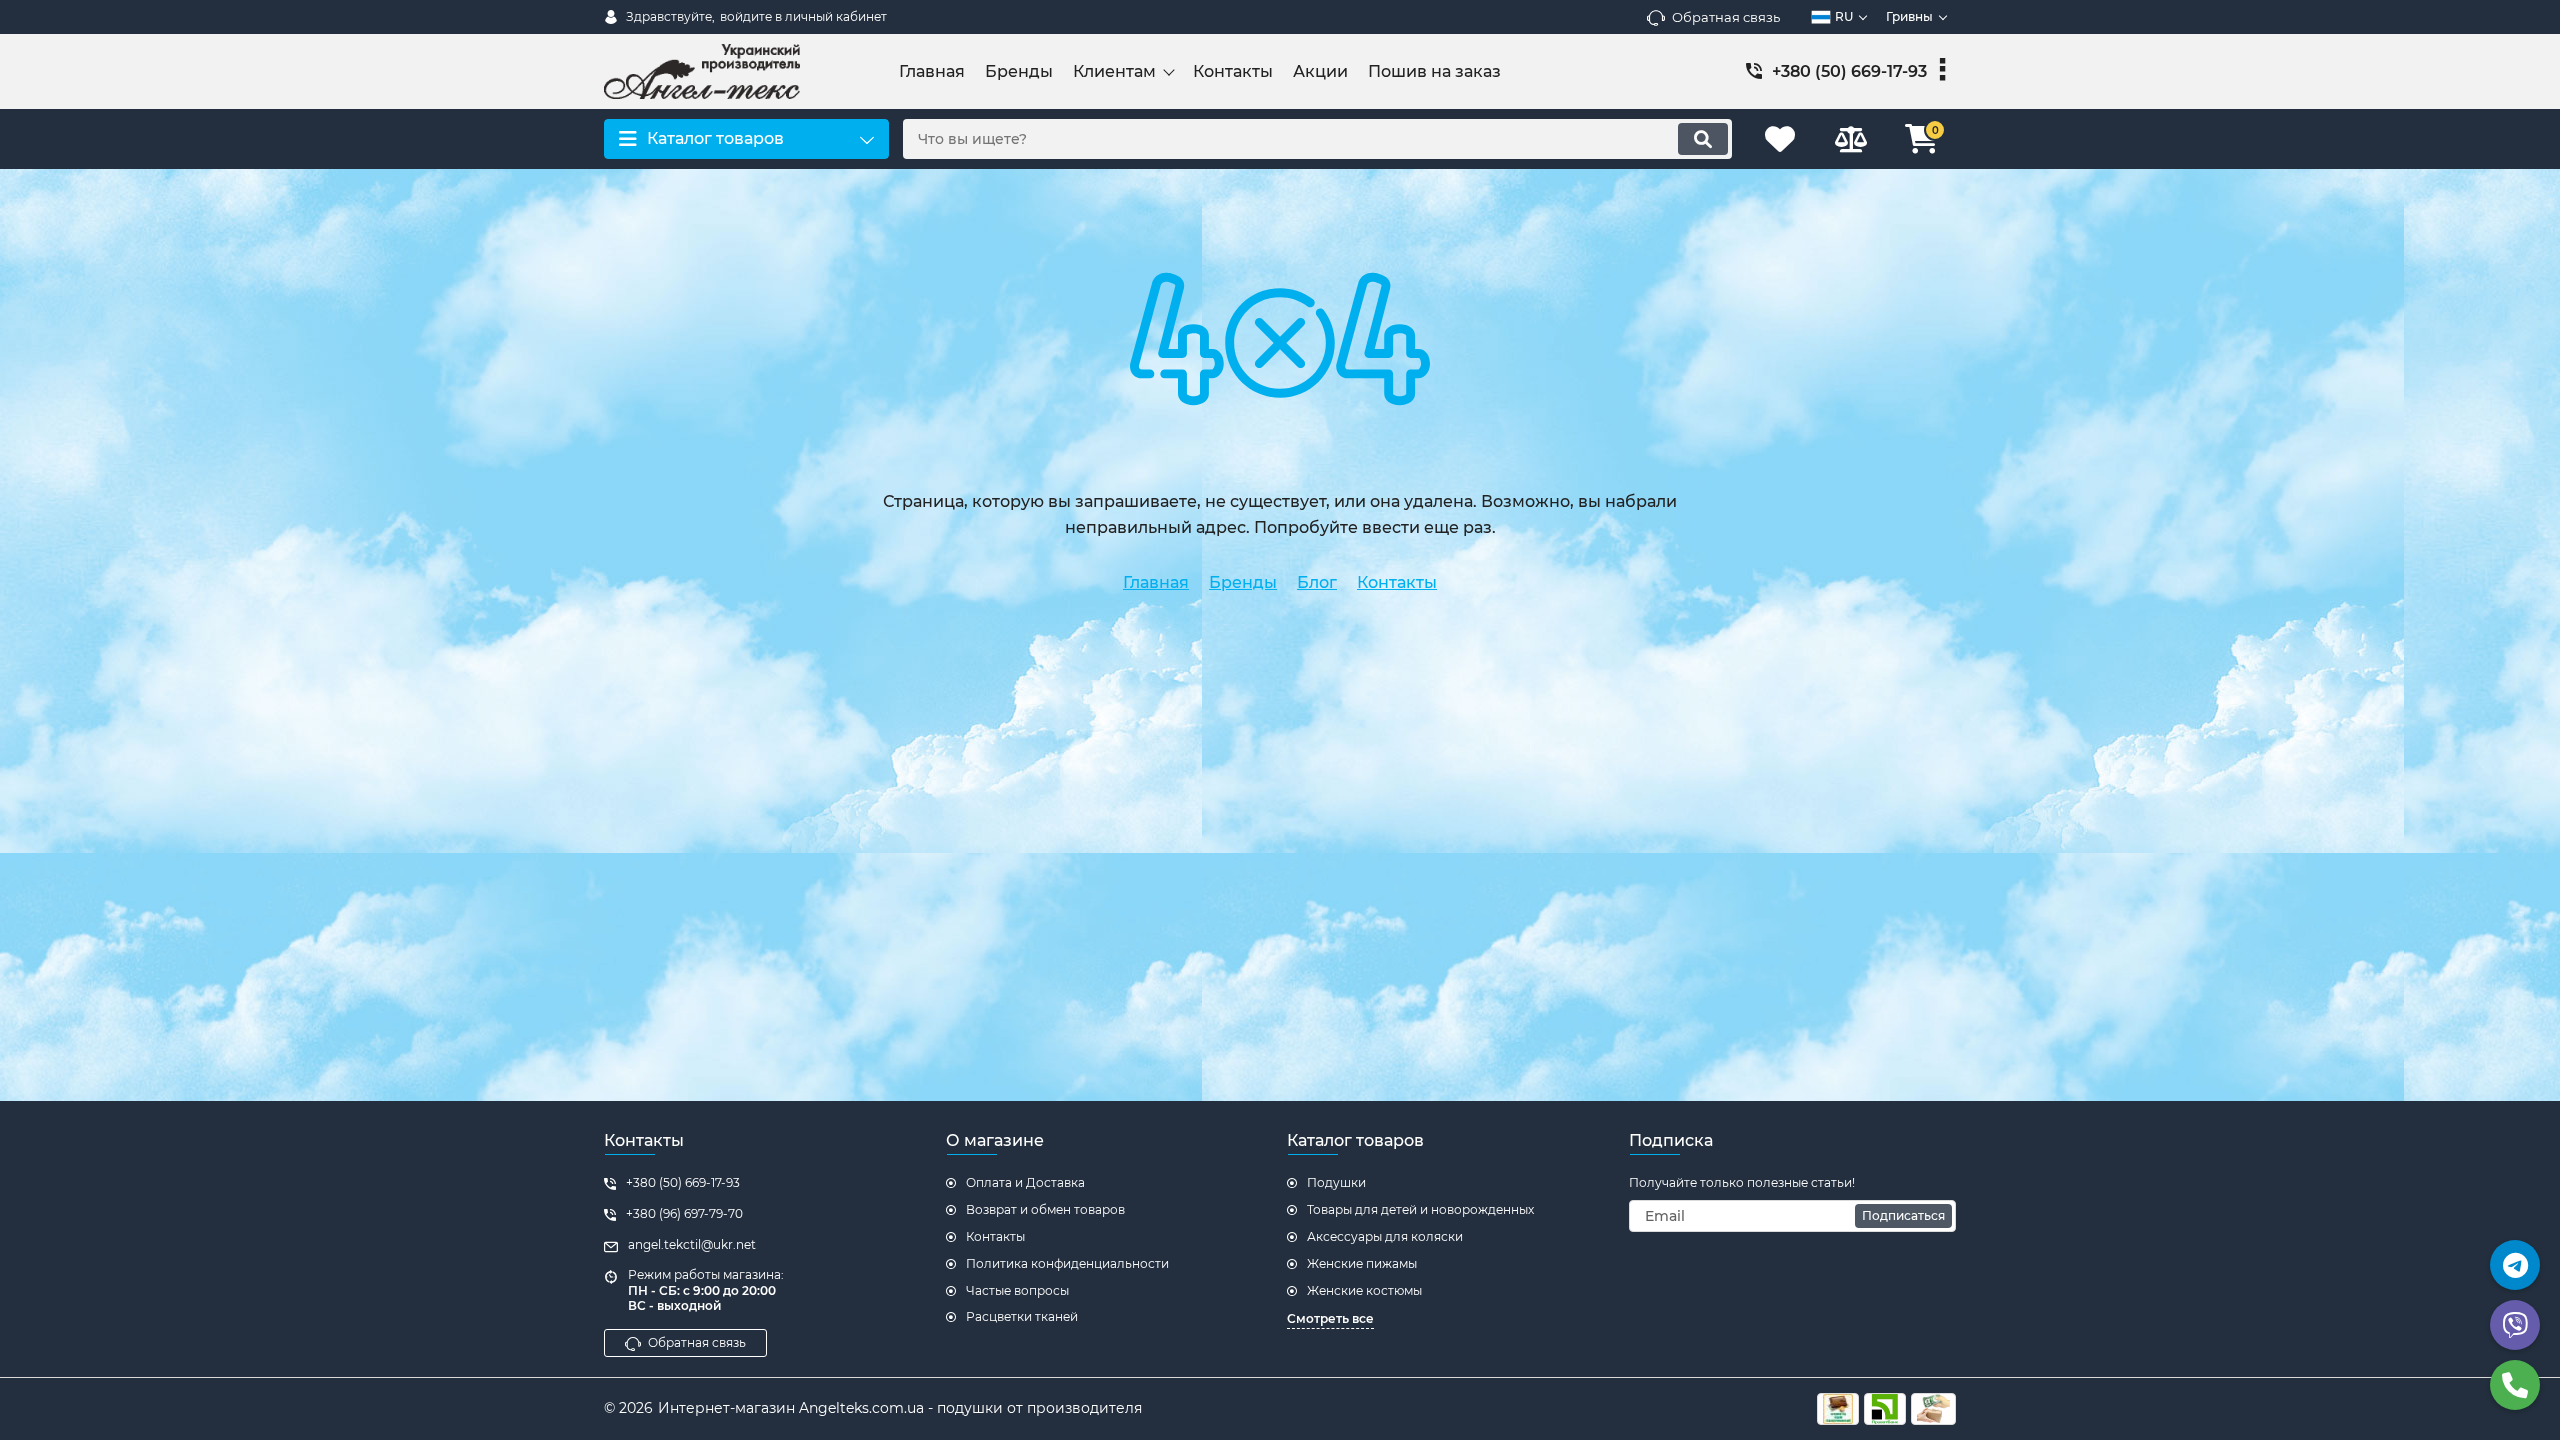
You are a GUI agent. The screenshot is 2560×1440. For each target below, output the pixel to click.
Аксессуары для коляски (1385, 1236)
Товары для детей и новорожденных (1420, 1209)
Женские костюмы (1364, 1290)
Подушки (1336, 1182)
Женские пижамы (1362, 1263)
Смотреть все (1330, 1318)
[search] (1703, 139)
